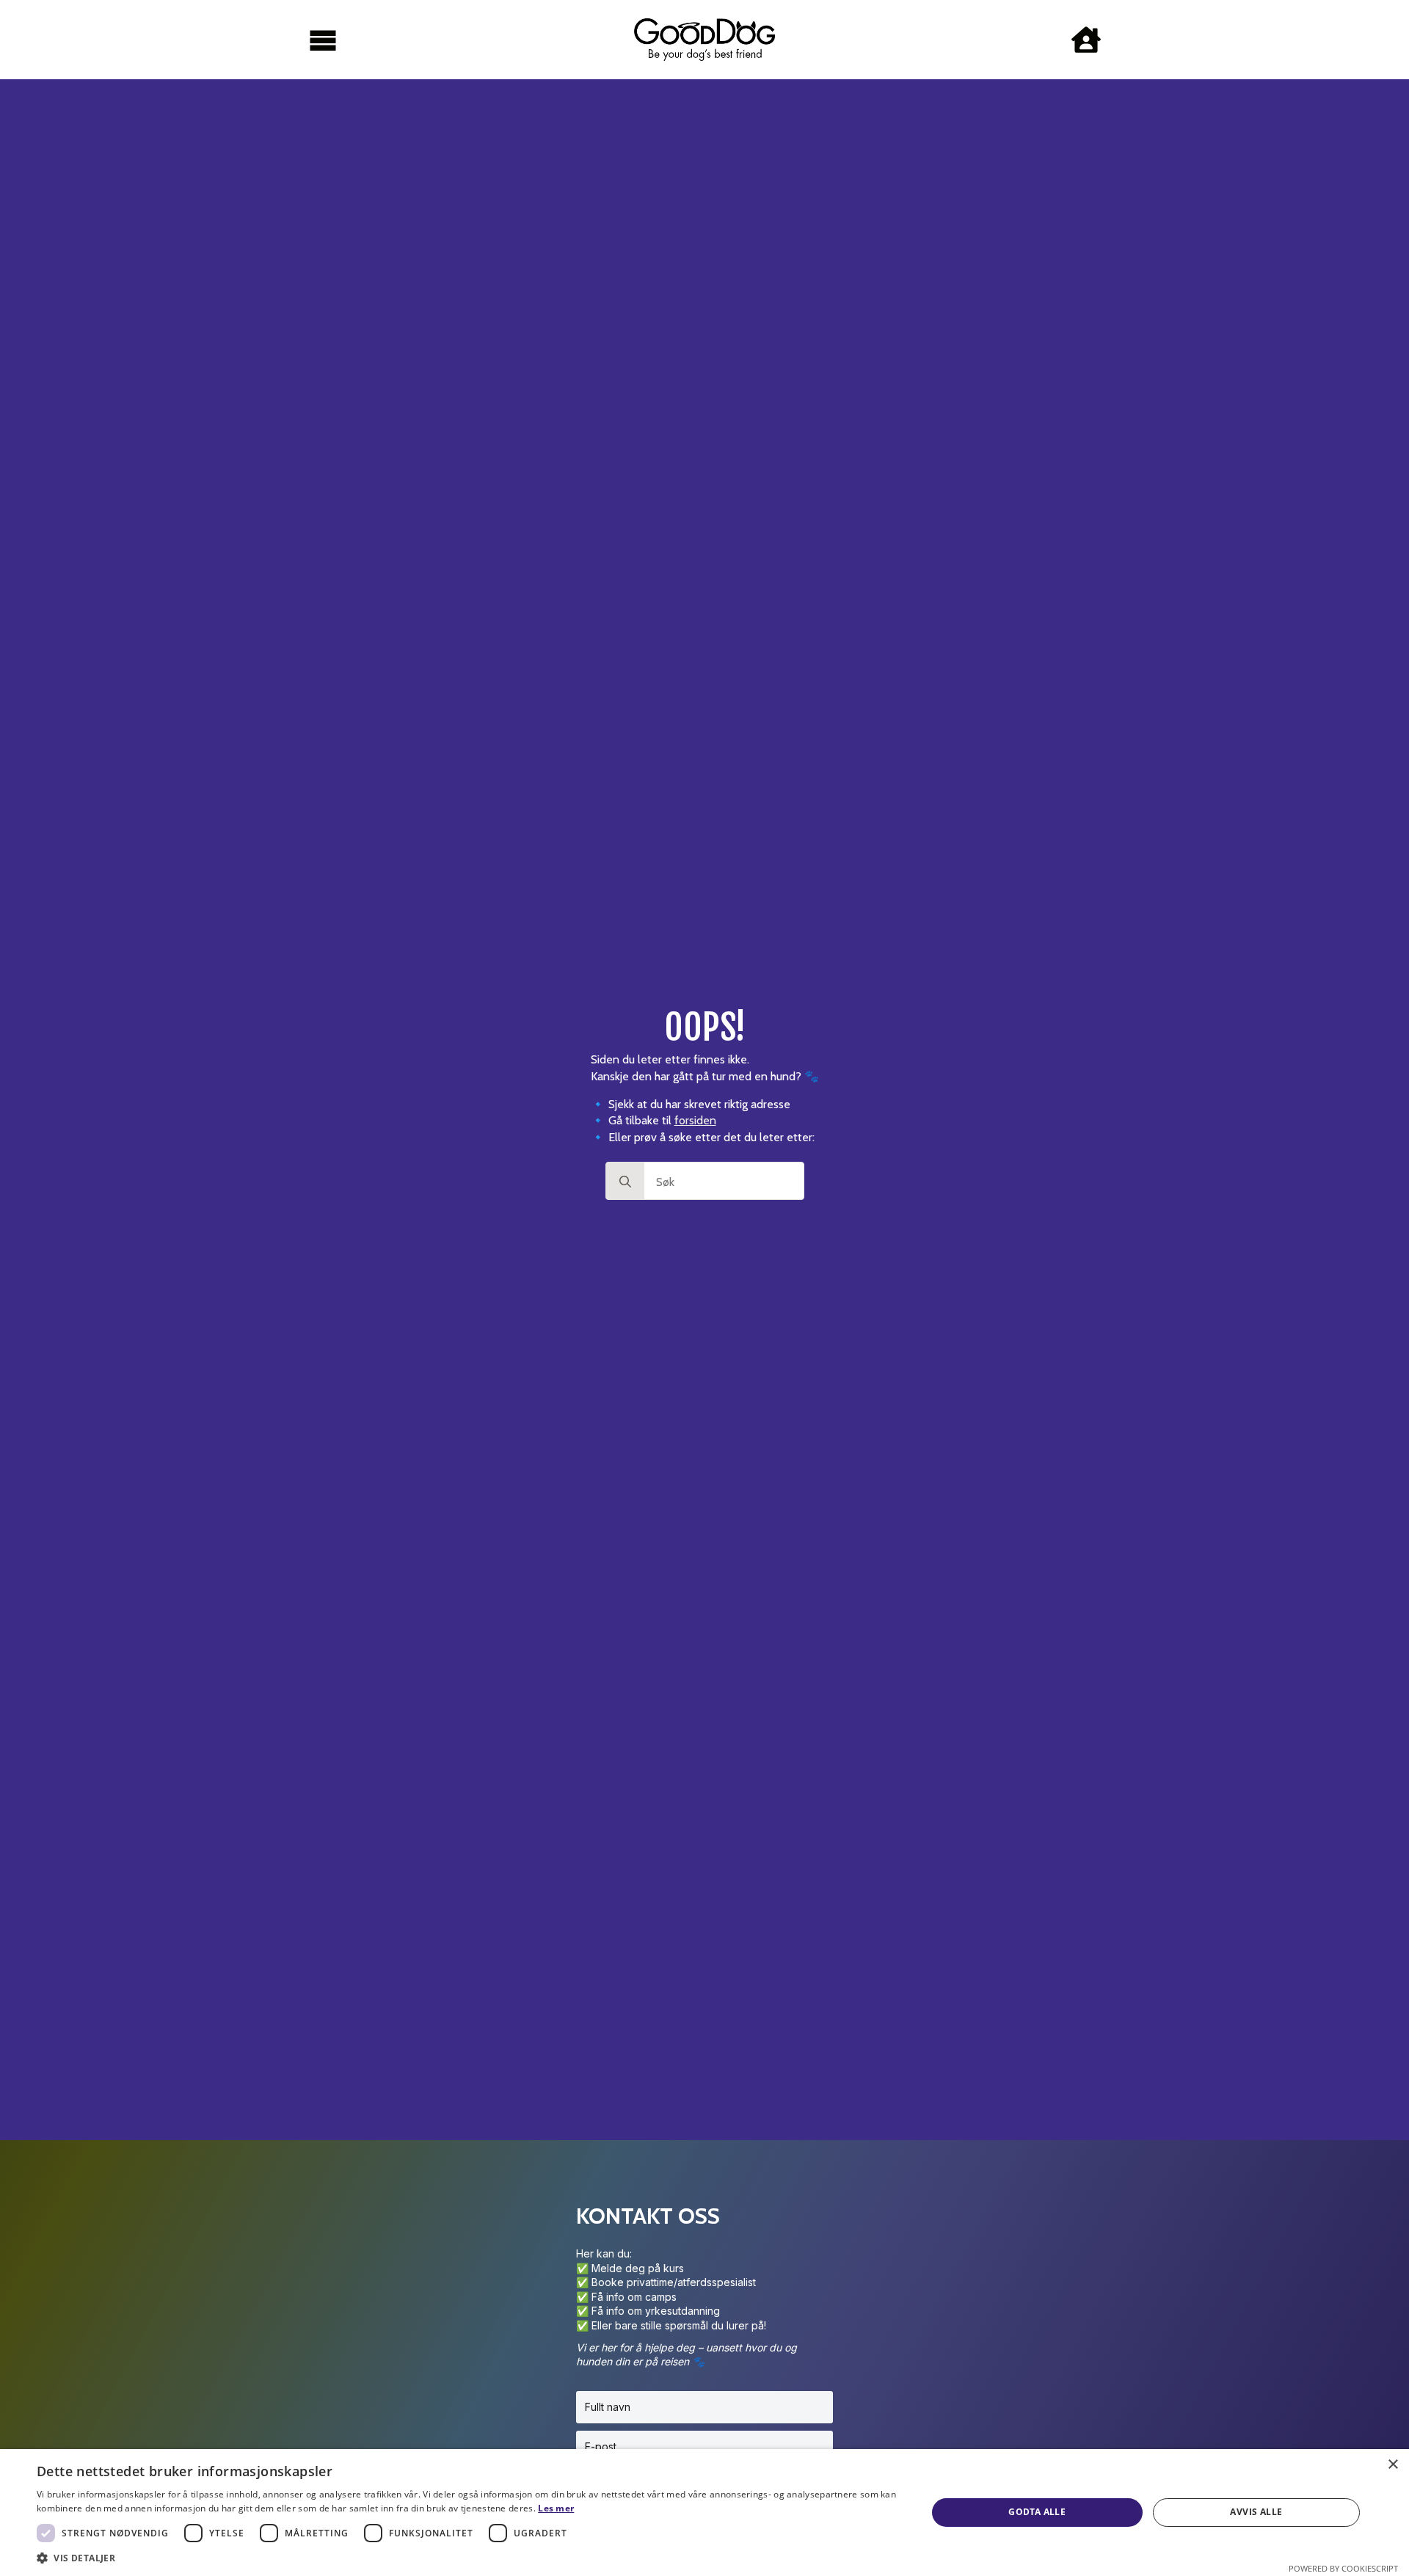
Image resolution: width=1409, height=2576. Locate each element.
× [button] (1392, 2465)
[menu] (323, 40)
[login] (1086, 40)
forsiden (695, 1120)
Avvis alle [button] (1256, 2512)
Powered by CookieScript (1343, 2568)
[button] (469, 2558)
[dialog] (704, 2513)
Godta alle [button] (1037, 2512)
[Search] (625, 1182)
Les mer (556, 2508)
